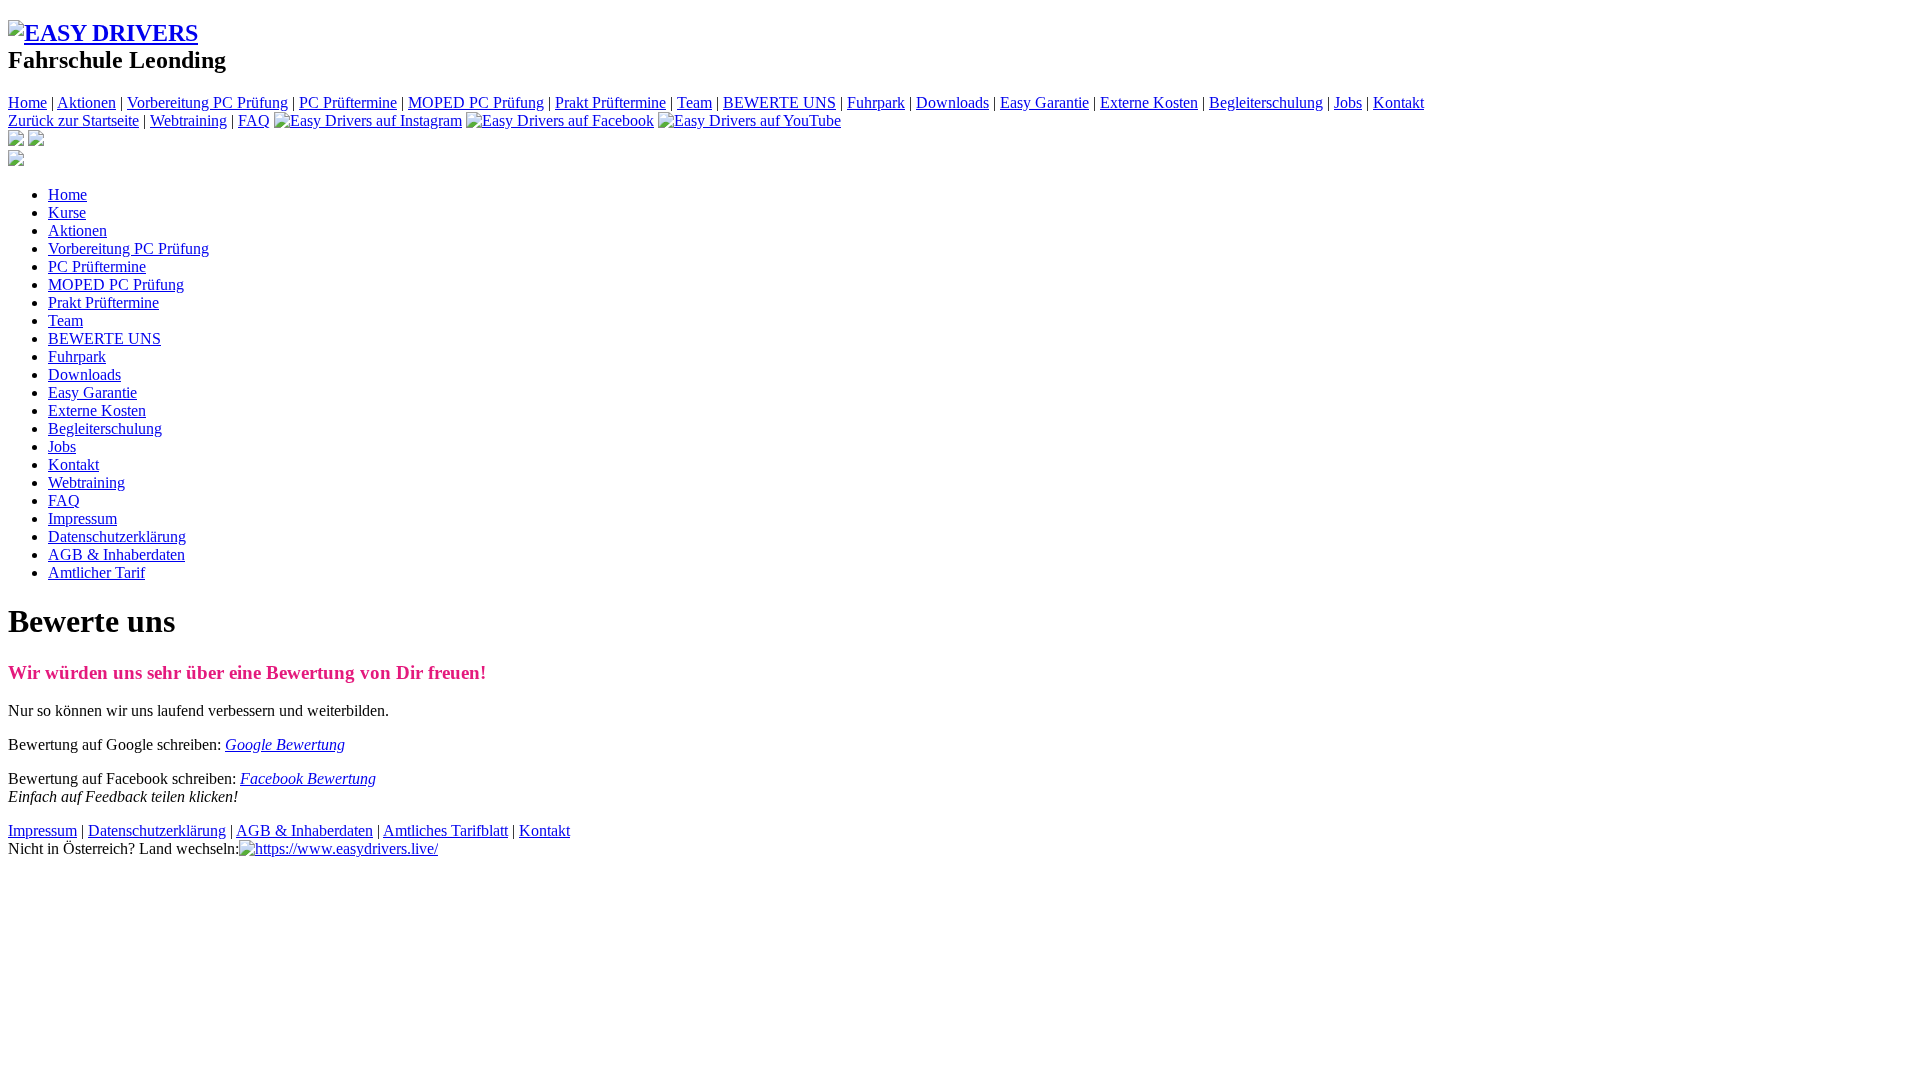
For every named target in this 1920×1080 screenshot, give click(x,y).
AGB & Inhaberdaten (116, 554)
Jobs (1348, 102)
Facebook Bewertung (308, 778)
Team (694, 102)
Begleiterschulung (1266, 102)
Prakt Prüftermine (610, 102)
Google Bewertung (285, 744)
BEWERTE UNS (779, 102)
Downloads (952, 102)
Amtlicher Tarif (96, 572)
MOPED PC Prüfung (476, 102)
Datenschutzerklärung (117, 536)
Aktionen (86, 102)
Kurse (67, 212)
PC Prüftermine (348, 102)
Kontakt (1398, 102)
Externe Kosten (1149, 102)
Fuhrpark (876, 102)
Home (27, 102)
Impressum (82, 518)
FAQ (254, 120)
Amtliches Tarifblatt (445, 830)
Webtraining (188, 120)
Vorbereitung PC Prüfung (207, 102)
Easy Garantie (1044, 102)
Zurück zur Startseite (73, 120)
